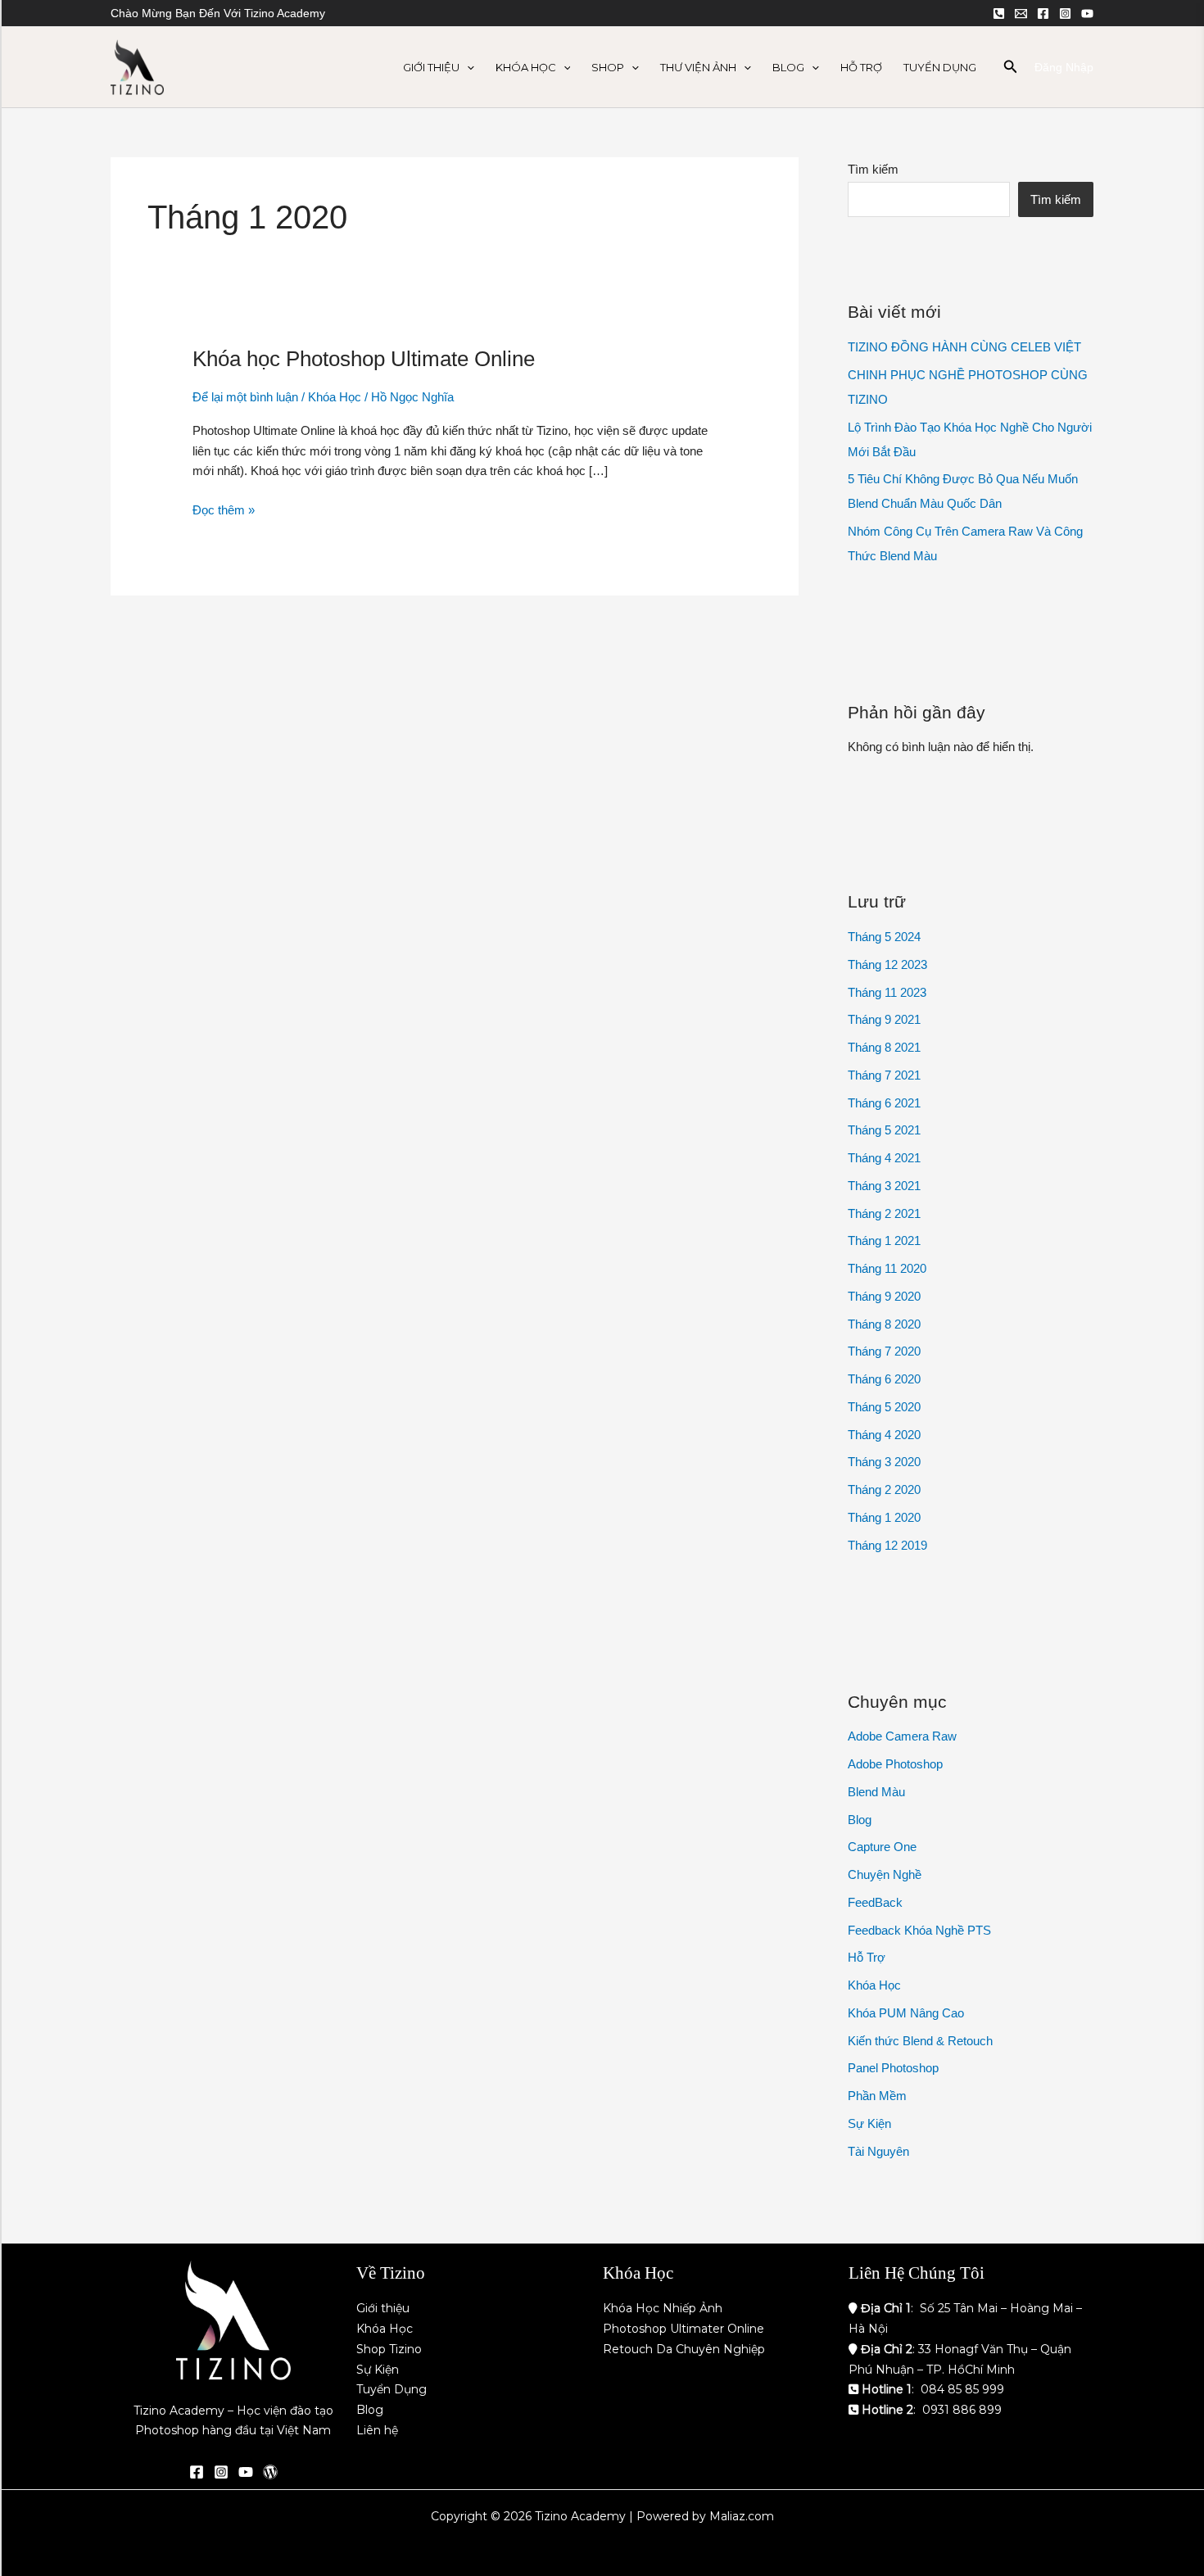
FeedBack (875, 1902)
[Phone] (999, 14)
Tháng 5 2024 (884, 937)
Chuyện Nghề (885, 1874)
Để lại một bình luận (245, 397)
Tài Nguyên (878, 2151)
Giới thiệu (383, 2308)
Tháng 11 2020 (887, 1268)
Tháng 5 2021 (884, 1130)
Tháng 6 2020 (884, 1379)
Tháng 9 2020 (884, 1296)
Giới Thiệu (431, 67)
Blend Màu (876, 1792)
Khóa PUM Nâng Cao (906, 2013)
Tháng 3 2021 (884, 1186)
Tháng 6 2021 (884, 1103)
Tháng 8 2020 (884, 1324)
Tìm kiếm (873, 169)
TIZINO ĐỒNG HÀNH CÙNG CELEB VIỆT (964, 347)
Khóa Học (526, 67)
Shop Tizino (389, 2349)
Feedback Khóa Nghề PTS (919, 1930)
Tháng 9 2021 (884, 1019)
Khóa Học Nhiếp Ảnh (663, 2308)
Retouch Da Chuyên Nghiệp (684, 2349)
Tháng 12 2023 (887, 964)
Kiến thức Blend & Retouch (920, 2041)
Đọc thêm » (224, 509)
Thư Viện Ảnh (698, 67)
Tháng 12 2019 (887, 1545)
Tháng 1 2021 (884, 1240)
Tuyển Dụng (940, 67)
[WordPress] (270, 2472)
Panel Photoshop (893, 2068)
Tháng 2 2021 (884, 1213)
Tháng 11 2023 (887, 992)
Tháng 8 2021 (884, 1047)
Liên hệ (377, 2430)
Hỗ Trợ (861, 67)
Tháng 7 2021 (884, 1075)
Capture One (882, 1847)
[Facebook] (1043, 14)
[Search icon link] (1011, 69)
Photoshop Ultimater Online (683, 2329)
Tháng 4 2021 (884, 1158)
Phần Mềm (877, 2096)
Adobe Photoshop (895, 1764)
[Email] (1021, 14)
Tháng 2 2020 (884, 1489)
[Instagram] (1065, 14)
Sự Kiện (869, 2123)
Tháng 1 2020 (884, 1517)
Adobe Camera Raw (902, 1736)
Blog (788, 67)
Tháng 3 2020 (884, 1462)
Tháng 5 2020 (884, 1407)
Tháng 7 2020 (884, 1351)
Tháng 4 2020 (884, 1435)
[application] (467, 67)
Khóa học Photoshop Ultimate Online (364, 359)
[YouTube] (1087, 14)
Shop (608, 67)
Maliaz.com (742, 2516)
